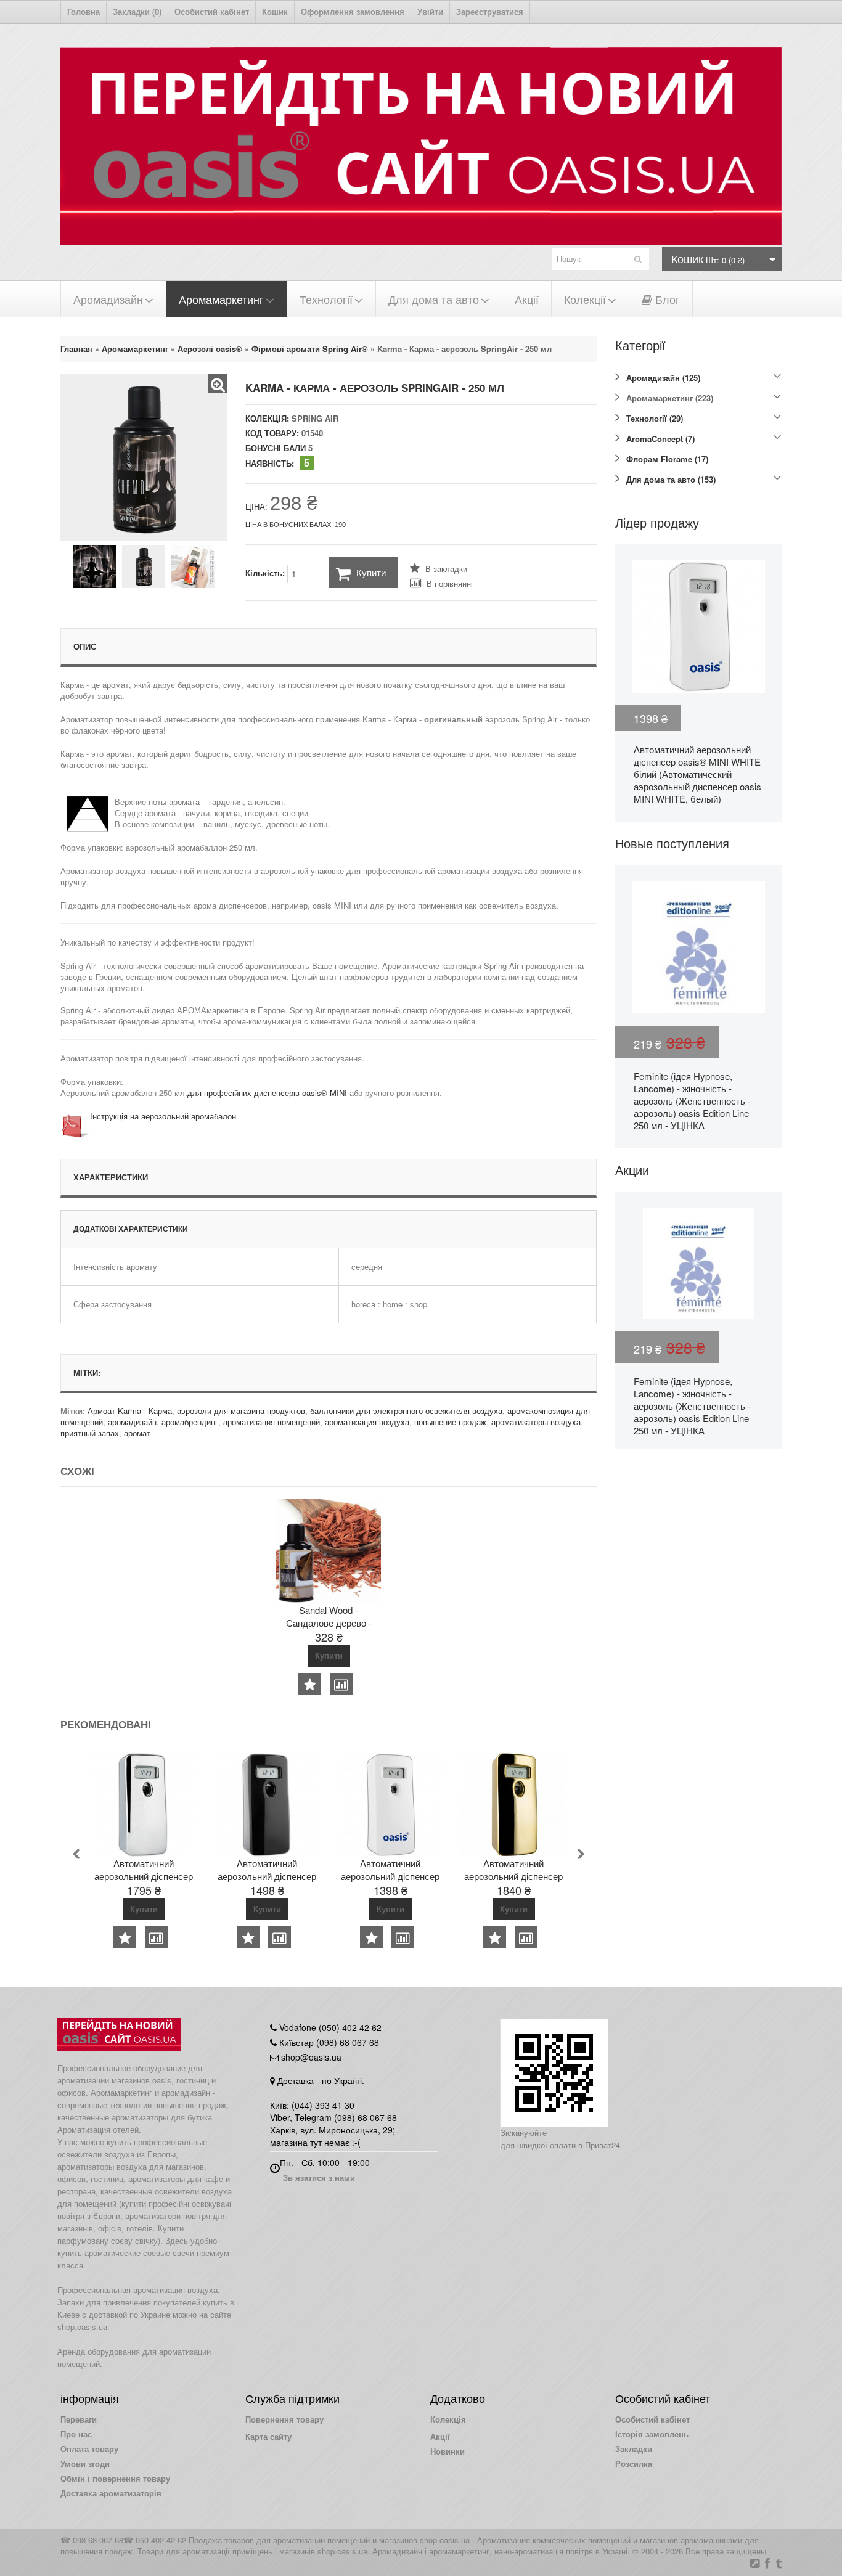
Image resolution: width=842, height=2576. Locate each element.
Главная (76, 349)
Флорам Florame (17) (667, 459)
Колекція (448, 2419)
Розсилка (634, 2464)
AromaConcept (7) (660, 439)
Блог (666, 299)
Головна (84, 11)
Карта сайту (268, 2436)
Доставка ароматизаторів (111, 2493)
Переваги (79, 2419)
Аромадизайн (108, 299)
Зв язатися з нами (319, 2177)
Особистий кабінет (212, 11)
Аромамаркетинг (221, 299)
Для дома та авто (434, 299)
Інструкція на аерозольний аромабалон (163, 1116)
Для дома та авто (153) (671, 479)
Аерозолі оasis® (210, 349)
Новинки (448, 2451)
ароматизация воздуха (367, 1422)
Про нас (76, 2434)
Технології (326, 299)
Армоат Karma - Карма (130, 1411)
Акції (527, 299)
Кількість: (266, 573)
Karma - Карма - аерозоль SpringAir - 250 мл (464, 349)
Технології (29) (655, 418)
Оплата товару (89, 2449)
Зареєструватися (490, 11)
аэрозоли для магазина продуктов (241, 1411)
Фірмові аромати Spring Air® (310, 349)
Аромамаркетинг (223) (670, 398)
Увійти (430, 11)
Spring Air (315, 418)
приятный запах (90, 1433)
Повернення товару (284, 2419)
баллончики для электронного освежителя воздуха (406, 1411)
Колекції (585, 299)
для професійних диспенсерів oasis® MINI (267, 1093)
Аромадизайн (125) (663, 378)
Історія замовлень (652, 2434)
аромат (137, 1433)
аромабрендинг (190, 1422)
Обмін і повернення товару (115, 2478)
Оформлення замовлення (353, 11)
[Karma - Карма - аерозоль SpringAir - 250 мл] (218, 383)
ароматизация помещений (272, 1422)
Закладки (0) (137, 11)
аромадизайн (132, 1422)
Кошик (275, 11)
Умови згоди (85, 2464)
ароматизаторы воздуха (536, 1422)
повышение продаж (450, 1422)
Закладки (634, 2449)
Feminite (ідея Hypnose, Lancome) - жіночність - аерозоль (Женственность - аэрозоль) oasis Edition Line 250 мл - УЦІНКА (692, 1101)
